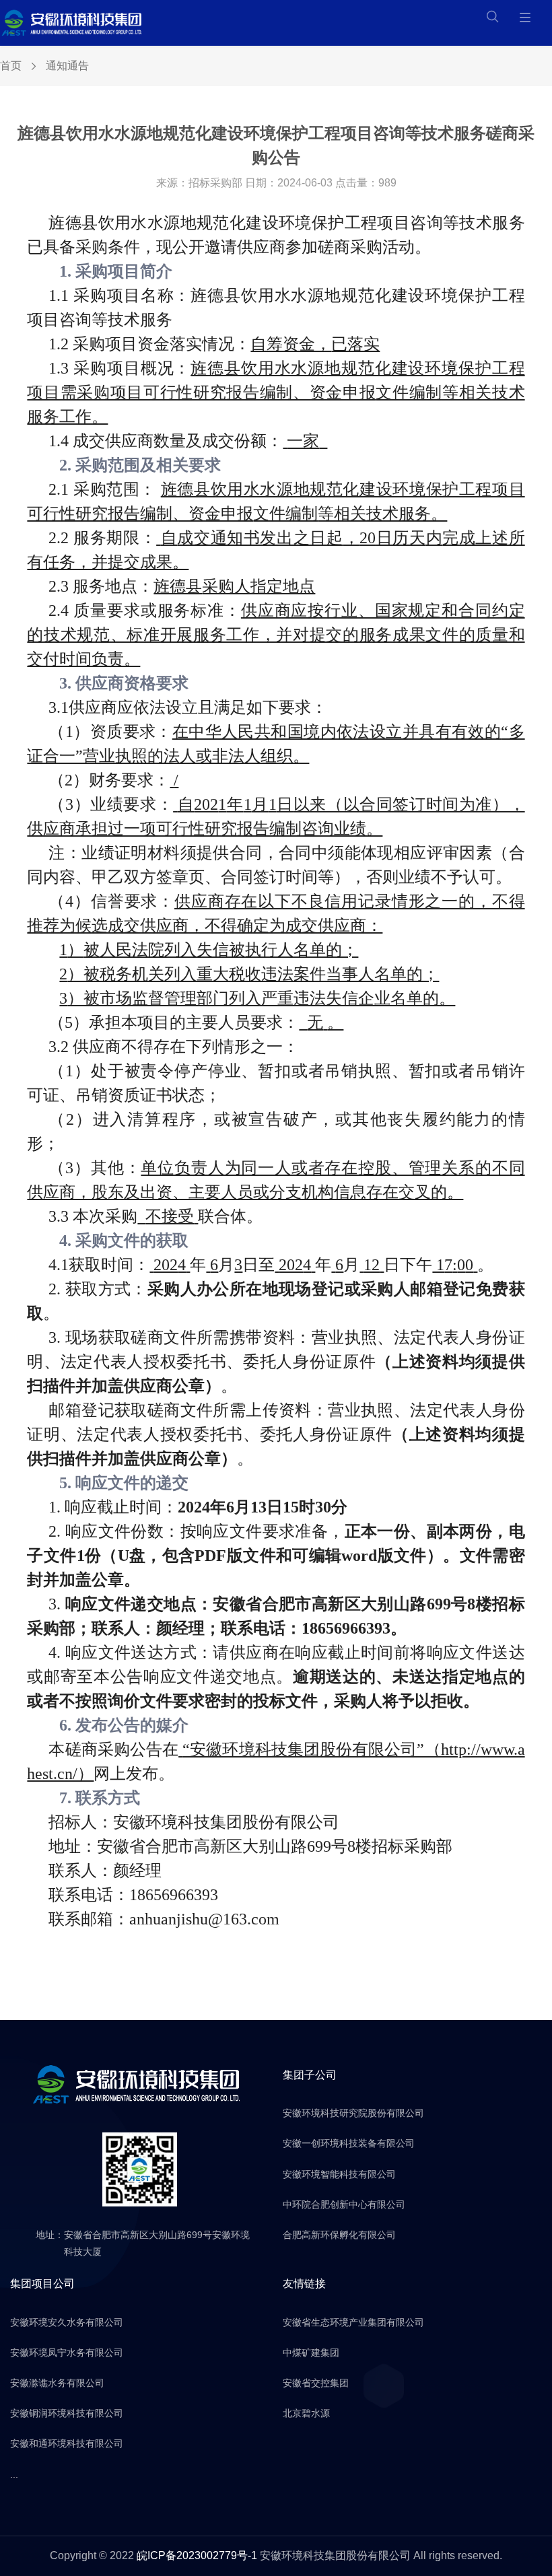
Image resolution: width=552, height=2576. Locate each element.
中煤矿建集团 (311, 2353)
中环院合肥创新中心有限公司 (344, 2204)
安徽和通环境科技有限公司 (67, 2443)
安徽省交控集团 (316, 2383)
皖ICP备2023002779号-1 (197, 2555)
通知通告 (67, 66)
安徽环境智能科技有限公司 (339, 2174)
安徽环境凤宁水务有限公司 (67, 2353)
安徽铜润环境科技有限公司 (67, 2413)
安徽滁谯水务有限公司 (57, 2383)
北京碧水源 (306, 2413)
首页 (11, 66)
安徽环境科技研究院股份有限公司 (353, 2113)
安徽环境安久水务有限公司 (67, 2322)
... (14, 2474)
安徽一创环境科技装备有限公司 (349, 2143)
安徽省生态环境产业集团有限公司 (353, 2322)
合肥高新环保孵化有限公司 (339, 2235)
